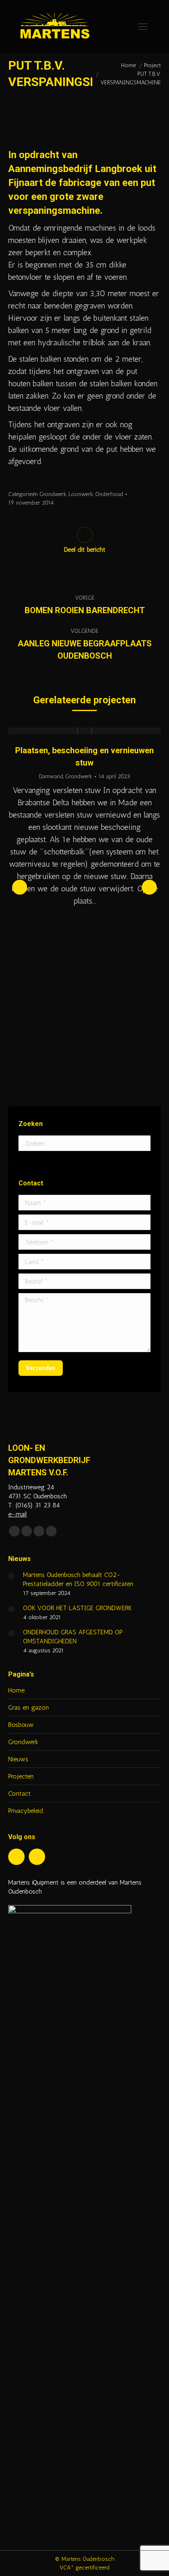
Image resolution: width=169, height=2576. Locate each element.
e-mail (17, 1514)
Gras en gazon (29, 1707)
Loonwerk (81, 494)
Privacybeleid (26, 1811)
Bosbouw (21, 1725)
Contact (19, 1793)
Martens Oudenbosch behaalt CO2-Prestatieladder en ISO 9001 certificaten (78, 1579)
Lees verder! (96, 731)
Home (16, 1690)
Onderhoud (109, 494)
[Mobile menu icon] (143, 27)
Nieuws (18, 1759)
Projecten (21, 1776)
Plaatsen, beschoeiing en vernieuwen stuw (84, 757)
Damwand (51, 776)
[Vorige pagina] (11, 1576)
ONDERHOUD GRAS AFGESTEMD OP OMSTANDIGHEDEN (73, 1637)
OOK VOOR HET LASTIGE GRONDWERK (77, 1608)
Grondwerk (53, 494)
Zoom (73, 731)
